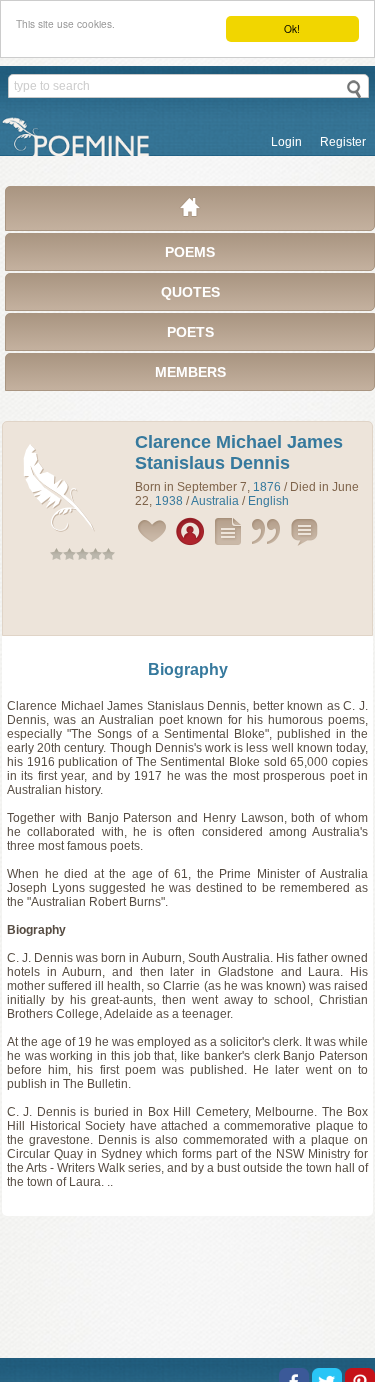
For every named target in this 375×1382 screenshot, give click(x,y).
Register (343, 142)
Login (286, 142)
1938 (169, 501)
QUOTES (190, 292)
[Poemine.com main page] (190, 212)
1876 (267, 487)
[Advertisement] (188, 602)
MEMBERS (190, 372)
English (268, 501)
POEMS (190, 252)
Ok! (292, 28)
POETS (190, 332)
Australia (215, 501)
